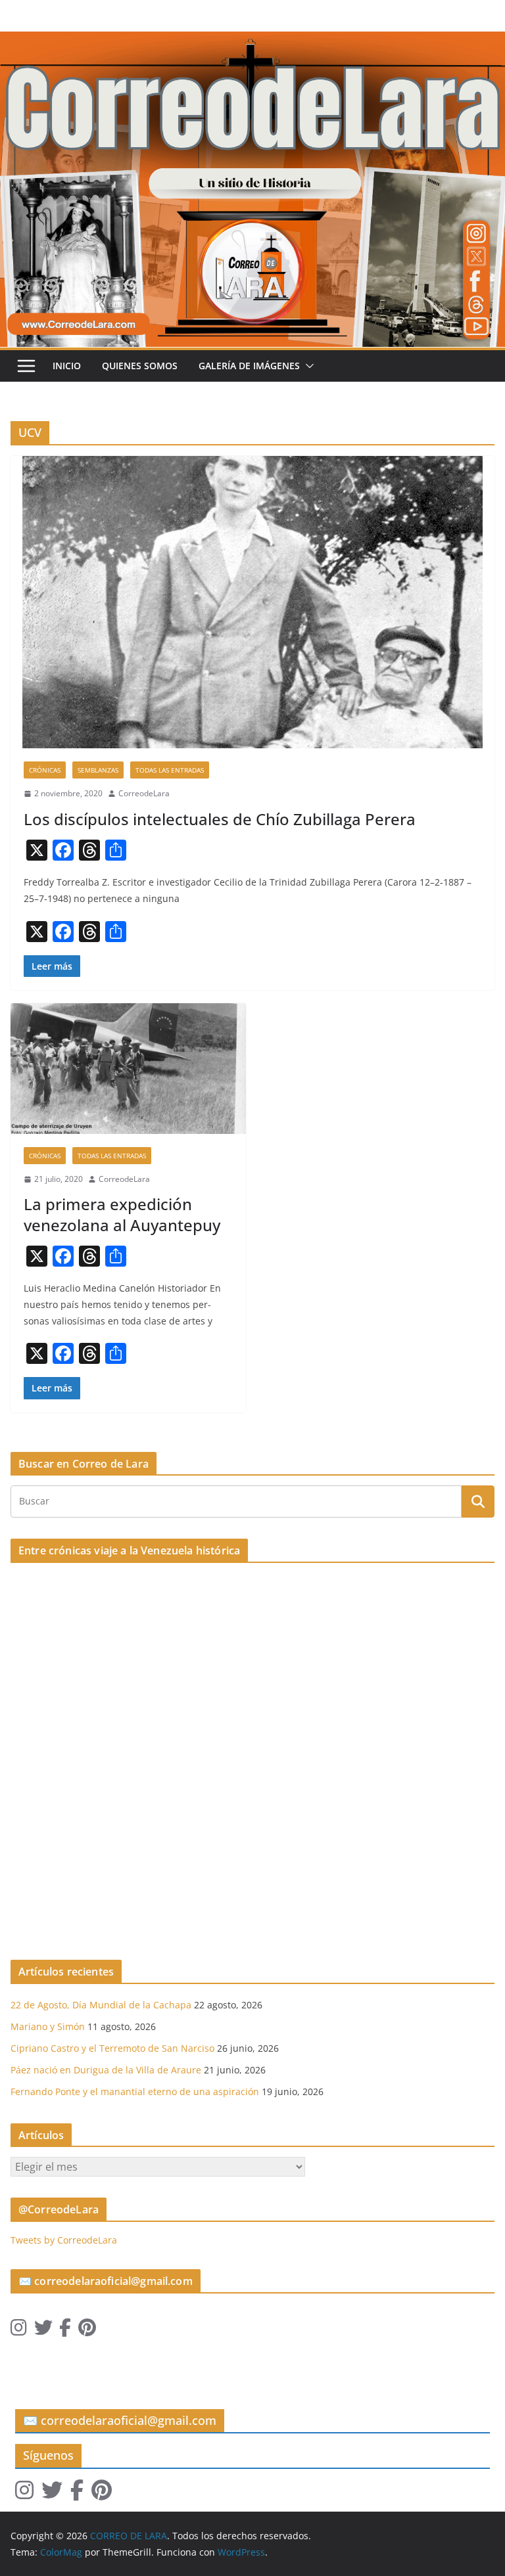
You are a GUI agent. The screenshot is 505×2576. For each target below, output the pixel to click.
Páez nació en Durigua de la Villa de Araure (106, 2070)
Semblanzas (98, 770)
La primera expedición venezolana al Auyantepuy (122, 1214)
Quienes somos (140, 366)
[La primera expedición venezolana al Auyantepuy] (128, 1069)
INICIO (67, 366)
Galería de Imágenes (249, 366)
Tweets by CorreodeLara (64, 2240)
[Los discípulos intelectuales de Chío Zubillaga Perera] (252, 602)
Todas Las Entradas (170, 770)
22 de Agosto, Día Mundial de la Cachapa (101, 2005)
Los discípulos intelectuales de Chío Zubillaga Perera (220, 819)
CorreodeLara (144, 793)
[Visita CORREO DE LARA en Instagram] (19, 2331)
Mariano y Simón (48, 2026)
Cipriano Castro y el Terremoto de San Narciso (112, 2048)
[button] (307, 366)
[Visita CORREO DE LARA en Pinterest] (87, 2331)
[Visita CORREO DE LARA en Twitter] (43, 2331)
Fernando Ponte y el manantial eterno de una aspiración (135, 2091)
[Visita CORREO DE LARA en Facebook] (65, 2331)
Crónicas (45, 770)
